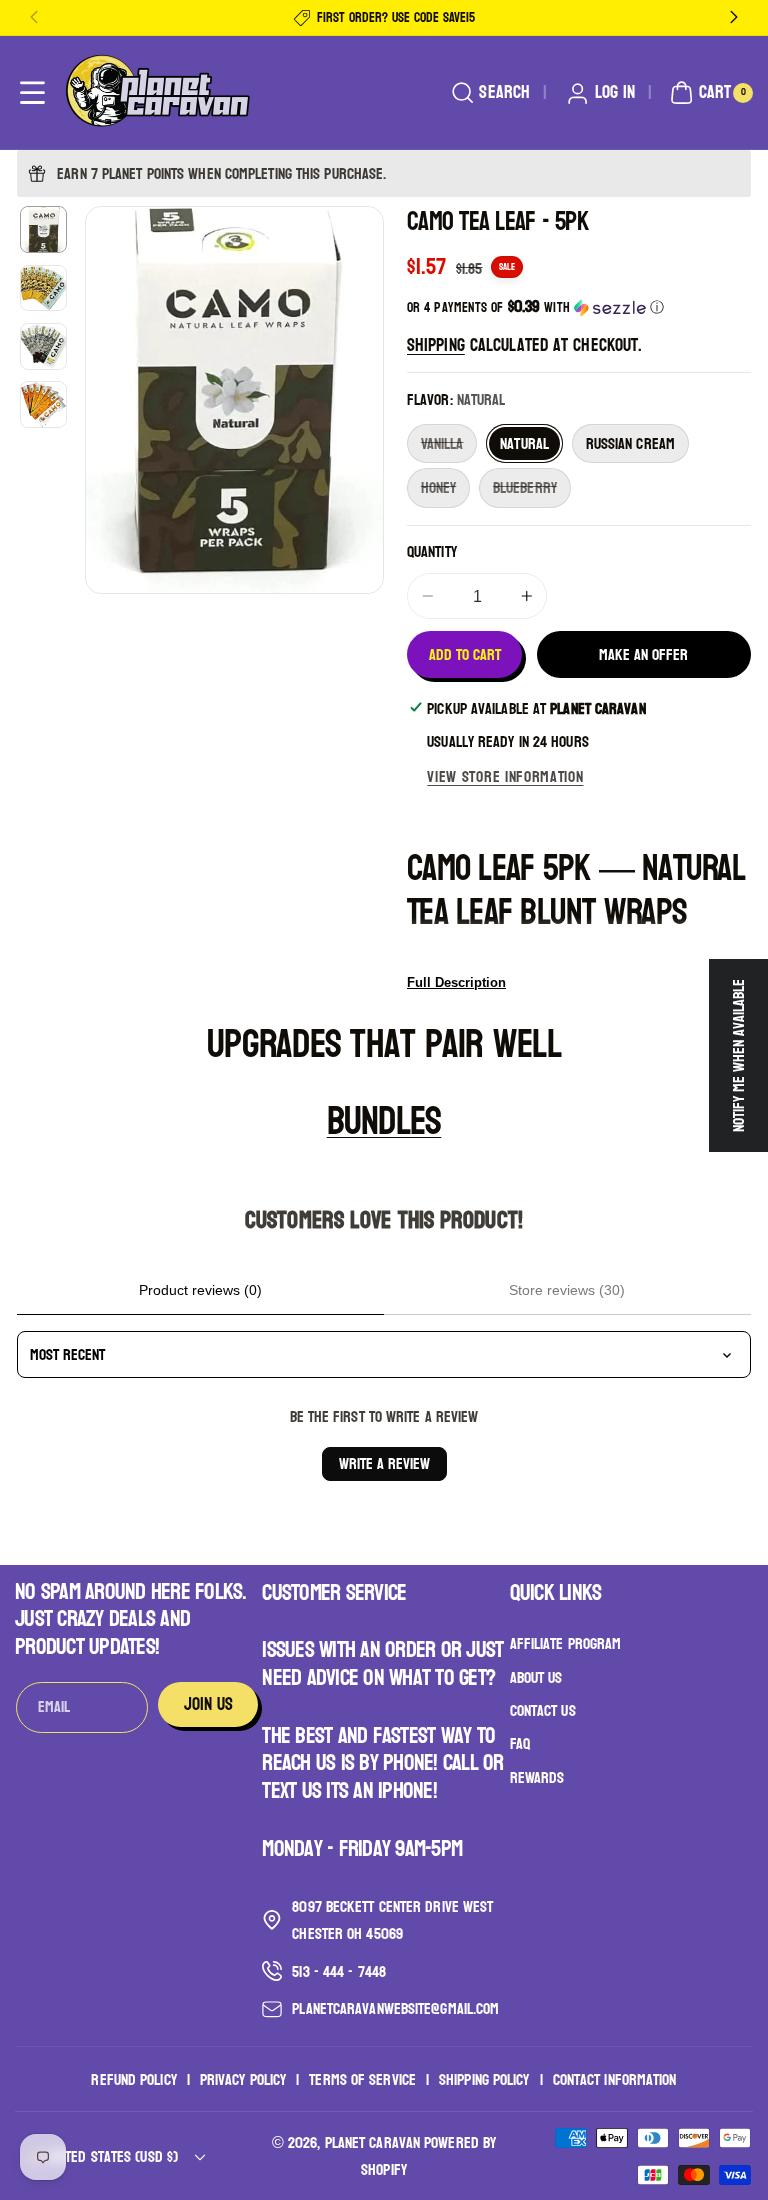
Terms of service (362, 2079)
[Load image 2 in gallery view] (43, 288)
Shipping (436, 345)
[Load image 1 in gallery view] (43, 229)
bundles (384, 1121)
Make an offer (643, 654)
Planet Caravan (372, 2142)
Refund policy (133, 2079)
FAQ (520, 1743)
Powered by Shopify (428, 2156)
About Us (536, 1677)
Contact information (615, 2079)
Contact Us (543, 1710)
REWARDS (537, 1777)
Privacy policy (243, 2079)
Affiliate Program (566, 1644)
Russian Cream (630, 443)
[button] (32, 93)
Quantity (432, 551)
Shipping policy (484, 2079)
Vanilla (449, 445)
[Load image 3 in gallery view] (43, 346)
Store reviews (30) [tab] (567, 1290)
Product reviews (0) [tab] (200, 1290)
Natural (524, 443)
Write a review (384, 1463)
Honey (445, 489)
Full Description (456, 982)
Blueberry (532, 489)
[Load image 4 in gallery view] (43, 404)
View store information (505, 776)
